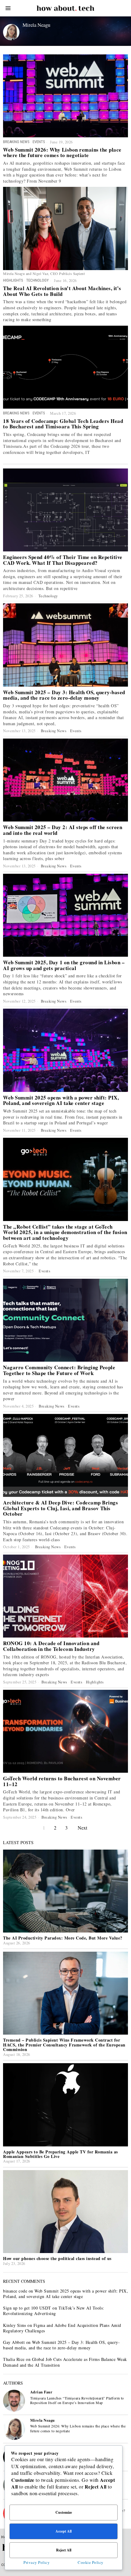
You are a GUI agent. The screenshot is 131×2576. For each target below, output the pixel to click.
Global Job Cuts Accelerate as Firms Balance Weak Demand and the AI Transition (65, 2362)
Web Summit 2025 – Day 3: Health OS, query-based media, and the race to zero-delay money (64, 695)
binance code (15, 2291)
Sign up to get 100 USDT (27, 2308)
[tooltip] (14, 2401)
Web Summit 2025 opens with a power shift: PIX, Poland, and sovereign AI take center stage (61, 1101)
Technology (37, 280)
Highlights (13, 280)
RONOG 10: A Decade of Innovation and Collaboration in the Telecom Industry (51, 1646)
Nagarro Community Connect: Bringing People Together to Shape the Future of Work (59, 1370)
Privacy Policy (37, 2562)
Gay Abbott (14, 2342)
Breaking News (16, 142)
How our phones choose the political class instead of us (57, 2258)
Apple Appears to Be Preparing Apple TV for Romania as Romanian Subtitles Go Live (60, 2154)
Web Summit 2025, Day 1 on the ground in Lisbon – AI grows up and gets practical (64, 965)
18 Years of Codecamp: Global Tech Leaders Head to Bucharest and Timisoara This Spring (63, 424)
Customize (64, 2512)
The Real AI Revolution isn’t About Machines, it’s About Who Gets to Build (62, 291)
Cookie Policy (91, 2562)
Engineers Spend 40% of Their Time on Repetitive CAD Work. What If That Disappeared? (63, 560)
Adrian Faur (41, 2392)
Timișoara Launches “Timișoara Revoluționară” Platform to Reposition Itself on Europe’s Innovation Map (77, 2400)
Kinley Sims (15, 2325)
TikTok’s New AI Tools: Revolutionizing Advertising (54, 2311)
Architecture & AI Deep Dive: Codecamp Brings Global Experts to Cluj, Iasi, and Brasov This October (60, 1508)
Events (39, 142)
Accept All (64, 2531)
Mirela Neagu (42, 2420)
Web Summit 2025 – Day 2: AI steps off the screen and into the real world (63, 830)
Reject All (64, 2550)
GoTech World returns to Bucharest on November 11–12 (62, 1781)
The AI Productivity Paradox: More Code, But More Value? (63, 1938)
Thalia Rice (14, 2359)
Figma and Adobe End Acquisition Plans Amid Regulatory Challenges (62, 2328)
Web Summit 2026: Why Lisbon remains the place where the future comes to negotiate (62, 153)
